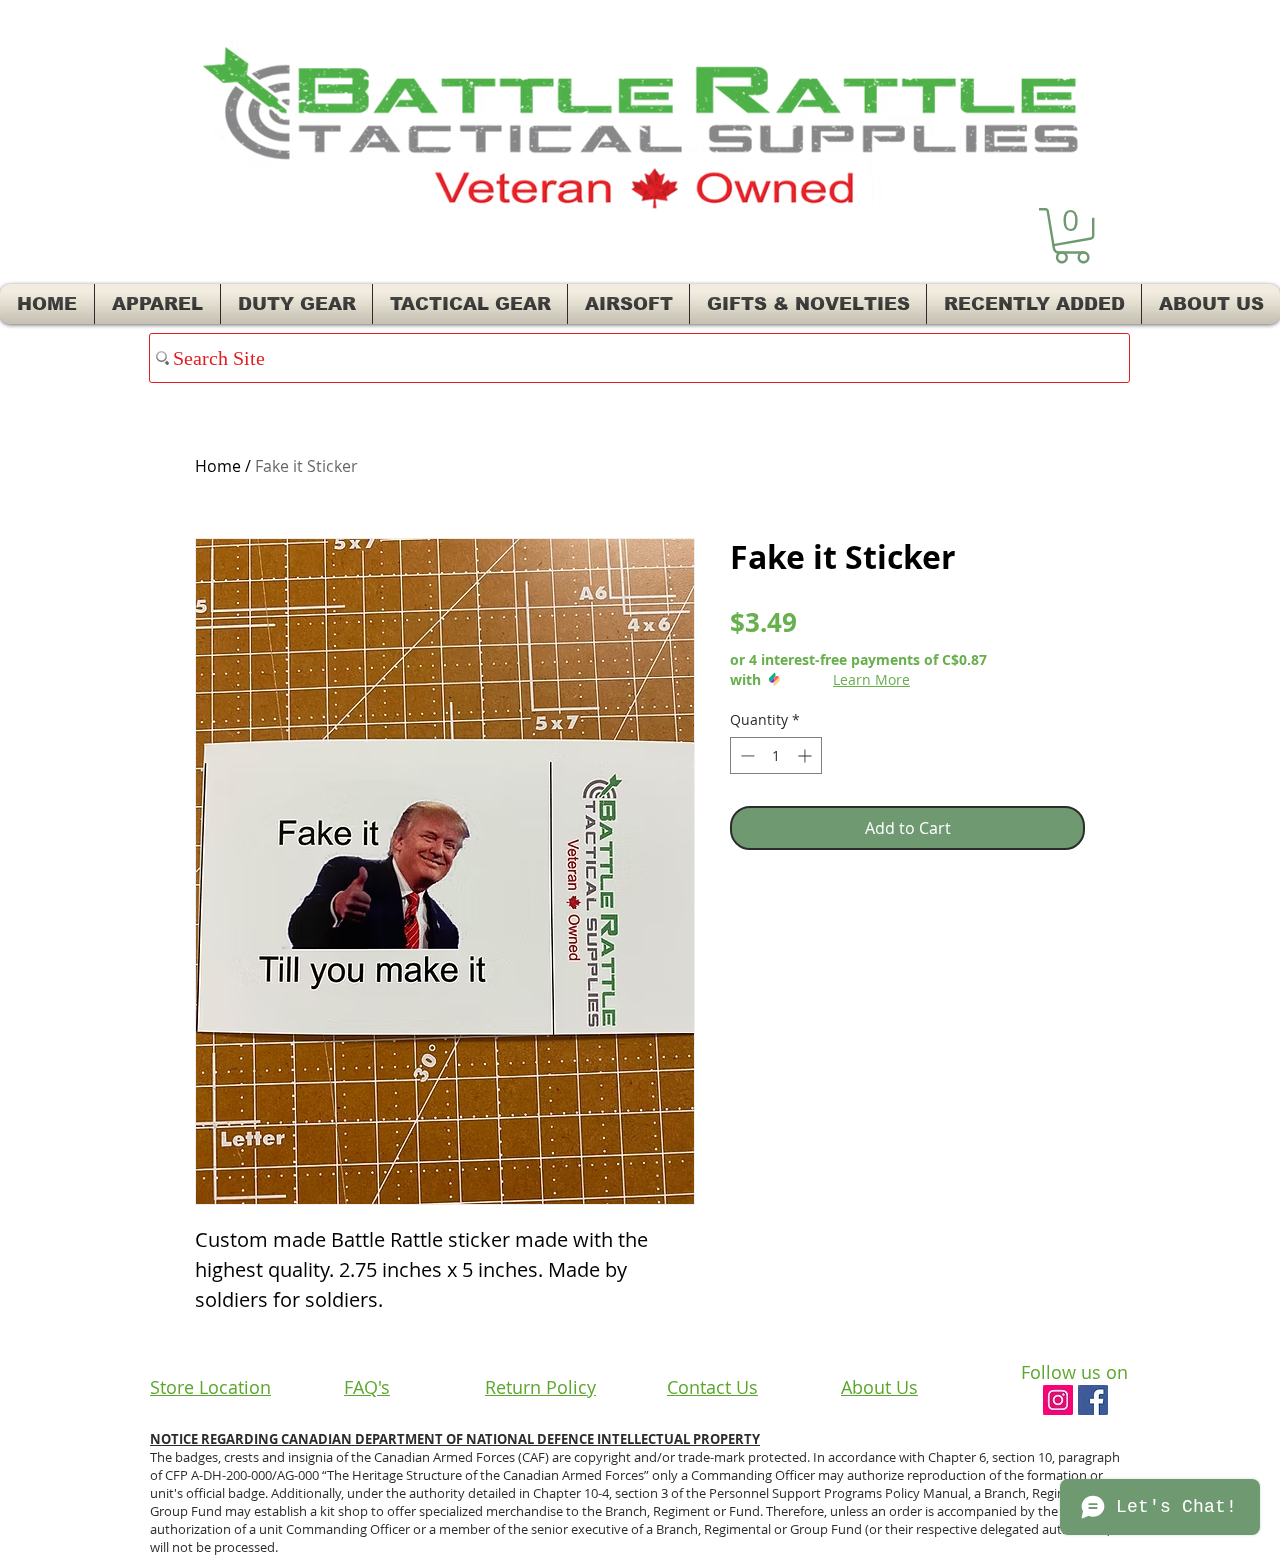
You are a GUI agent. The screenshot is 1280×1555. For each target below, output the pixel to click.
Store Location (210, 1387)
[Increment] (806, 755)
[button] (1072, 235)
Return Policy (540, 1387)
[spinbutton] (776, 755)
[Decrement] (745, 755)
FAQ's (367, 1387)
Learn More (871, 679)
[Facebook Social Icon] (1093, 1400)
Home (218, 466)
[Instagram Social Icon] (1058, 1400)
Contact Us (712, 1387)
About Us (879, 1387)
